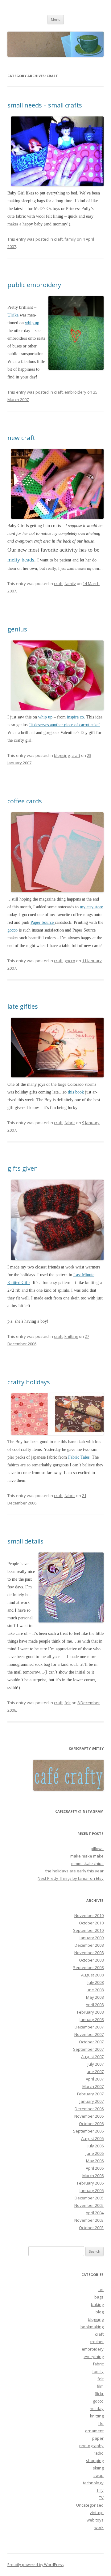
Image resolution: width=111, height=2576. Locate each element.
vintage (97, 2513)
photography (91, 2446)
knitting (71, 1336)
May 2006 (95, 2161)
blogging (62, 755)
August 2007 (92, 2057)
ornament (94, 2431)
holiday (97, 2408)
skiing (98, 2468)
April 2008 (95, 2005)
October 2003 (91, 2228)
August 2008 (92, 1975)
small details (25, 1541)
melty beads (21, 560)
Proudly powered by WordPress (35, 2565)
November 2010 (89, 1915)
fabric (70, 1123)
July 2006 (96, 2146)
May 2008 (95, 1997)
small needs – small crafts (45, 105)
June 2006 (95, 2153)
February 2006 (90, 2183)
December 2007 (89, 2027)
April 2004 (95, 2213)
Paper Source (43, 922)
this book (76, 1092)
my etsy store (91, 907)
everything (94, 2356)
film (100, 2386)
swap (99, 2475)
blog (100, 2312)
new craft (21, 438)
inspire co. (76, 717)
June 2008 (95, 1990)
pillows (97, 1849)
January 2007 (92, 2101)
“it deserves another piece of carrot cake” (64, 725)
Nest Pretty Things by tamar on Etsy (71, 1878)
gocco (12, 930)
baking (97, 2304)
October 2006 (91, 2124)
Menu (56, 19)
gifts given (23, 1168)
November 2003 (89, 2220)
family (70, 239)
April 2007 (95, 2079)
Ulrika (14, 315)
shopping (95, 2460)
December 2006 (89, 2109)
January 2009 (92, 1938)
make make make (87, 1856)
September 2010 (88, 1930)
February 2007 (90, 2094)
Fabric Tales (79, 1457)
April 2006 (95, 2168)
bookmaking (92, 2327)
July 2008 (96, 1982)
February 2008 (90, 2012)
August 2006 (92, 2138)
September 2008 (88, 1967)
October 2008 (91, 1960)
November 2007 (89, 2034)
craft (58, 239)
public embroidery (34, 285)
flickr (99, 2394)
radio (99, 2453)
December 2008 (89, 1945)
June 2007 (95, 2072)
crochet (97, 2342)
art (101, 2290)
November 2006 (89, 2116)
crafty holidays (29, 1382)
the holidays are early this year (74, 1871)
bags (99, 2297)
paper (98, 2438)
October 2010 (91, 1923)
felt (68, 1703)
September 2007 (88, 2049)
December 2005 (89, 2198)
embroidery (75, 392)
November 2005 (89, 2205)
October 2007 (91, 2042)
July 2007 (96, 2064)
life (101, 2423)
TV (101, 2498)
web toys (95, 2520)
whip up (32, 323)
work (99, 2527)
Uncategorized (90, 2505)
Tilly (100, 2490)
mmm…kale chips (87, 1863)
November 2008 (89, 1953)
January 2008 (92, 2019)
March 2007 (93, 2086)
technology (93, 2483)
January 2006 (92, 2190)
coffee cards (25, 801)
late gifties (23, 1006)
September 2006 (88, 2131)
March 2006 (93, 2176)
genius (17, 629)
